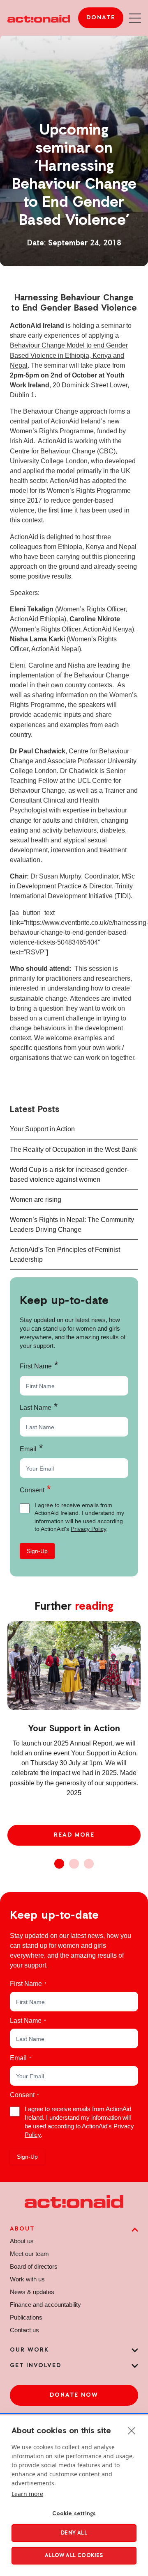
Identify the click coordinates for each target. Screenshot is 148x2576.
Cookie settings (74, 2514)
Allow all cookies (74, 2556)
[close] (132, 2430)
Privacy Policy (88, 1529)
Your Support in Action (42, 1129)
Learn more (27, 2494)
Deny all (74, 2533)
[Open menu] (135, 18)
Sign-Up (37, 1551)
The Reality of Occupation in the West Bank (73, 1149)
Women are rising (36, 1199)
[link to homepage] (39, 18)
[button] (59, 1864)
